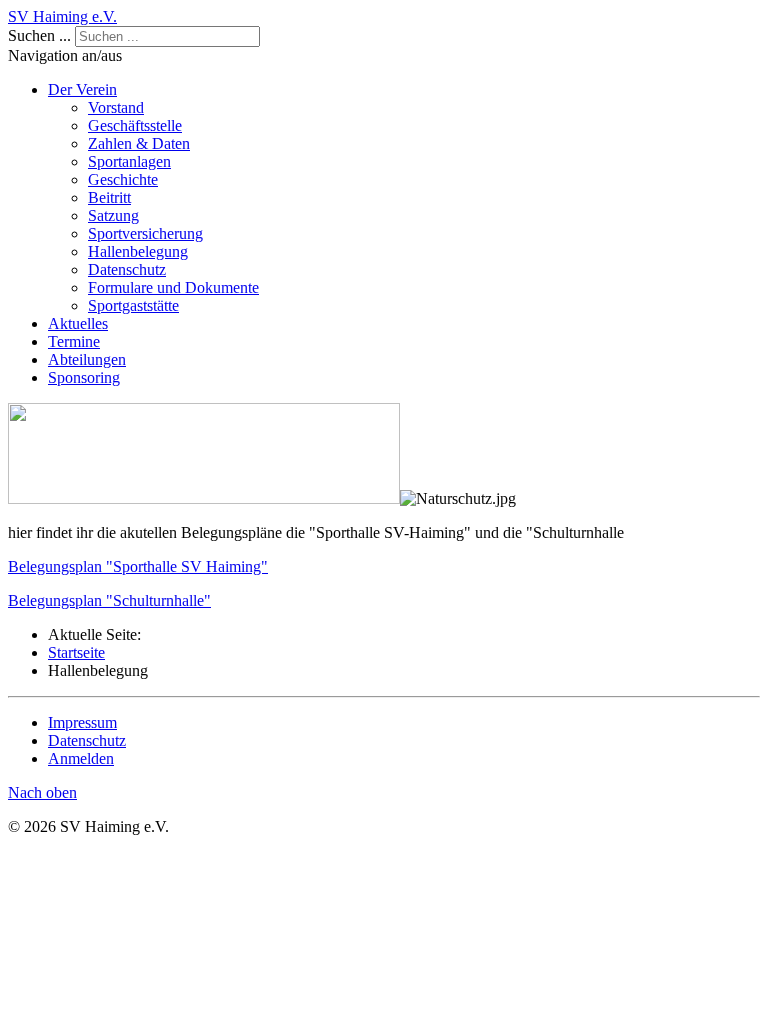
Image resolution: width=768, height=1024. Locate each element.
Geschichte (123, 179)
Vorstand (116, 107)
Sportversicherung (145, 233)
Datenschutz (127, 269)
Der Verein (82, 89)
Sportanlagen (129, 161)
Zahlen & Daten (139, 143)
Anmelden (81, 758)
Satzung (113, 215)
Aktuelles (78, 323)
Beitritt (109, 197)
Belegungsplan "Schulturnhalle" (109, 600)
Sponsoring (84, 377)
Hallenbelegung (138, 251)
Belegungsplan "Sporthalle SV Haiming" (138, 566)
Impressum (82, 722)
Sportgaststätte (133, 305)
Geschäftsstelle (135, 125)
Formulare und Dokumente (173, 287)
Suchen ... (39, 35)
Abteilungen (87, 359)
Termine (74, 341)
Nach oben (42, 792)
